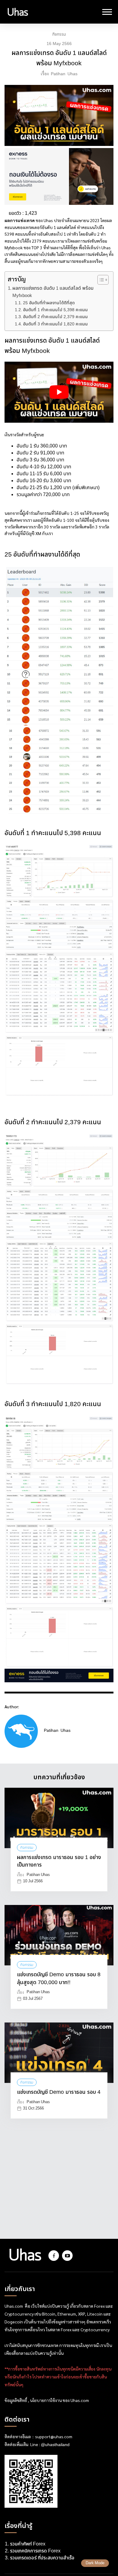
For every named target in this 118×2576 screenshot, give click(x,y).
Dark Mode (95, 2563)
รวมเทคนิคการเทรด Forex (35, 2551)
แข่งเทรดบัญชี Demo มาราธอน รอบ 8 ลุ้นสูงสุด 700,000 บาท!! (59, 1979)
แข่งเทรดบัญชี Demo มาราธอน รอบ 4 (59, 2092)
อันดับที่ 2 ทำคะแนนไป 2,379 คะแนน (55, 317)
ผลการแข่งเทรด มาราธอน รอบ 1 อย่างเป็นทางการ (59, 1861)
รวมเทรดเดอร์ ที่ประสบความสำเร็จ (42, 2558)
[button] (100, 280)
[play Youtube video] (59, 392)
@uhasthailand (55, 2445)
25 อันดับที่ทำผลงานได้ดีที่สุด (49, 303)
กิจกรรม (59, 34)
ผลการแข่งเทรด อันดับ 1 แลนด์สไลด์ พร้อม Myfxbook (53, 292)
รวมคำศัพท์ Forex (28, 2544)
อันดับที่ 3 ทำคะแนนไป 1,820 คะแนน (55, 324)
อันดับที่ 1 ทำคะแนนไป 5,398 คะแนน (55, 310)
